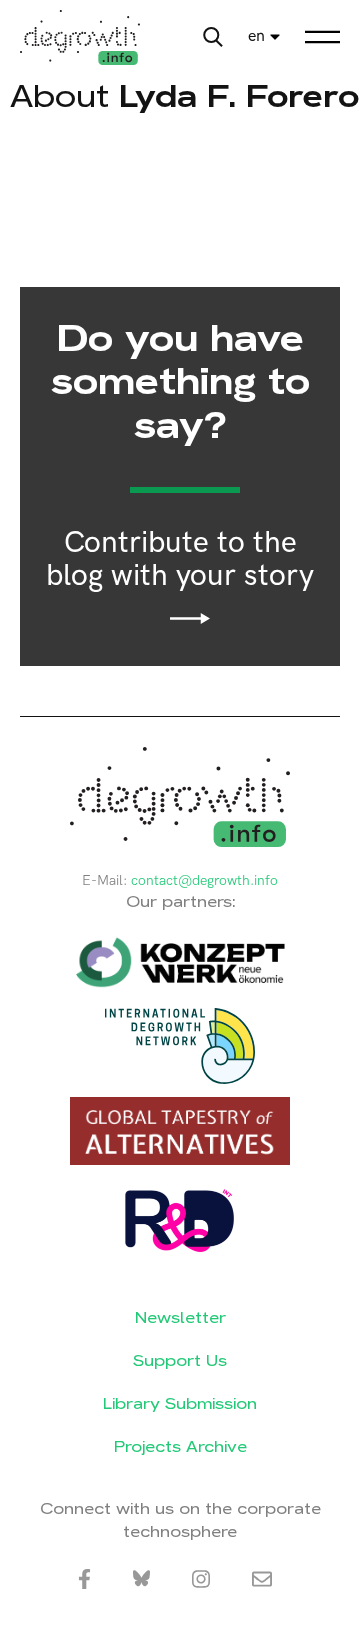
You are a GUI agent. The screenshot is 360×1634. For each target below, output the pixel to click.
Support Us (180, 1360)
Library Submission (180, 1403)
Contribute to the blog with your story (180, 560)
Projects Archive (180, 1446)
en (256, 36)
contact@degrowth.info (204, 880)
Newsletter (180, 1317)
